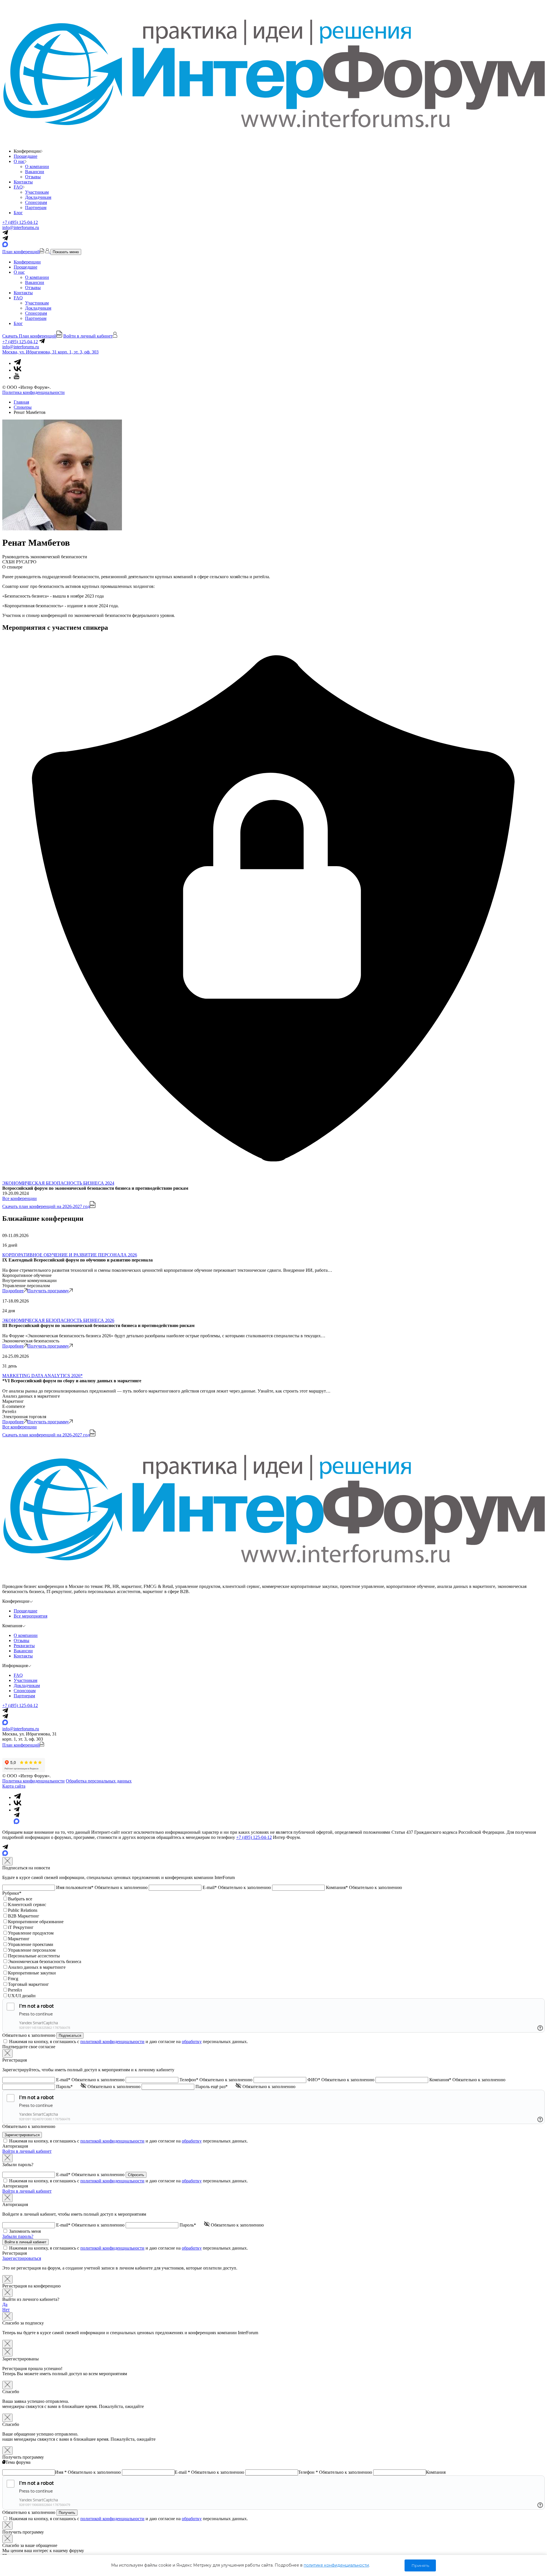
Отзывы (33, 177)
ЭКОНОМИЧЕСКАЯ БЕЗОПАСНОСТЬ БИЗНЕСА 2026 (58, 1320)
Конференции (27, 262)
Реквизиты (24, 1646)
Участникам (37, 192)
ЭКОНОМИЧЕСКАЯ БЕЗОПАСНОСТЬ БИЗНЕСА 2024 (58, 1183)
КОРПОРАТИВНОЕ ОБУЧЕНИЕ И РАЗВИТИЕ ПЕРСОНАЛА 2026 (70, 1255)
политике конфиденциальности (336, 2565)
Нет (6, 2310)
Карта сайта (14, 1786)
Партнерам (36, 207)
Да (5, 2304)
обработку (192, 2042)
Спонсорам (36, 202)
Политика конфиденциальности (33, 392)
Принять (420, 2565)
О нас (19, 161)
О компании (37, 166)
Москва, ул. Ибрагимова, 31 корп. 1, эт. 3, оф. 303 (50, 352)
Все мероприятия (30, 1616)
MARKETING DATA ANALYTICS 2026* (42, 1376)
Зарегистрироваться (22, 2258)
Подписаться (70, 2036)
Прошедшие (25, 156)
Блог (18, 213)
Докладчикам (38, 197)
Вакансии (35, 172)
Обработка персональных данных (99, 1781)
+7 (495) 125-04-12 (20, 222)
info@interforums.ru (21, 227)
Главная (21, 402)
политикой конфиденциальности (112, 2042)
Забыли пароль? (18, 2236)
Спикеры (23, 407)
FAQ (18, 187)
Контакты (23, 182)
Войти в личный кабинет (27, 2151)
